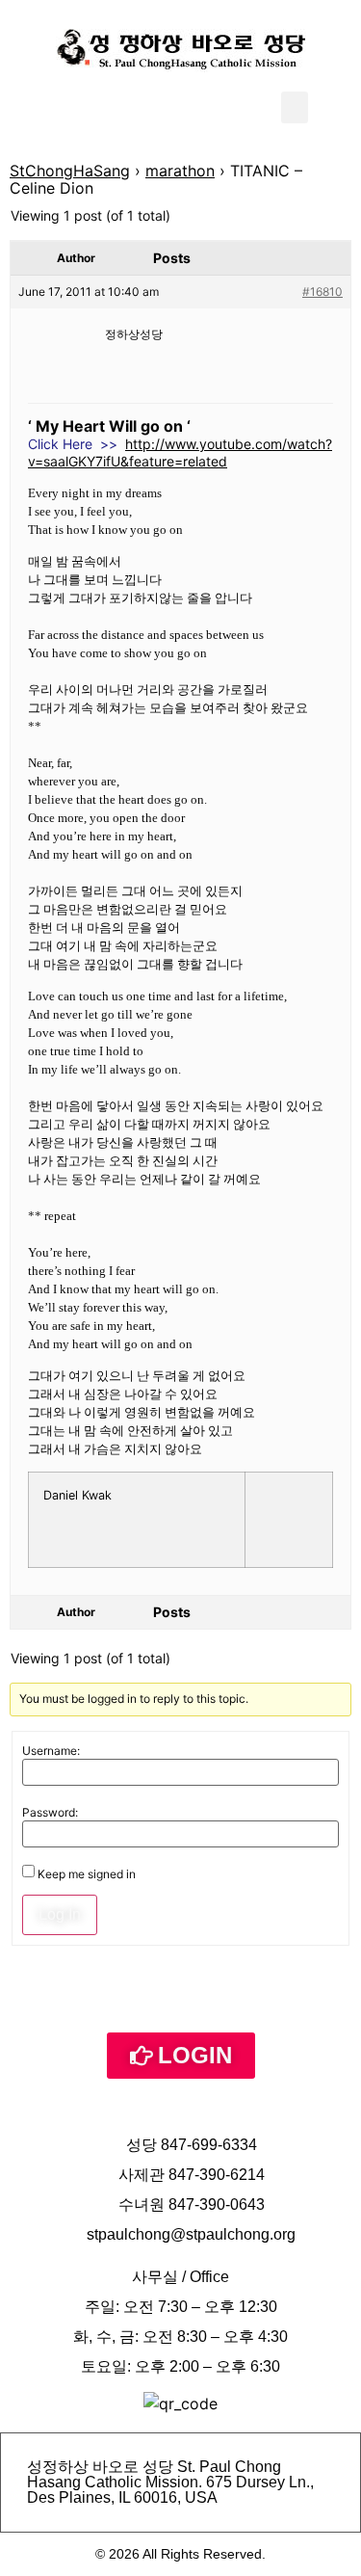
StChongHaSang (70, 171)
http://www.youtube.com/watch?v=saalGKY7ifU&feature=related (180, 452)
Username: (51, 1751)
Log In (60, 1914)
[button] (295, 107)
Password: (50, 1813)
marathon (180, 171)
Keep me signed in (87, 1874)
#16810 (322, 292)
